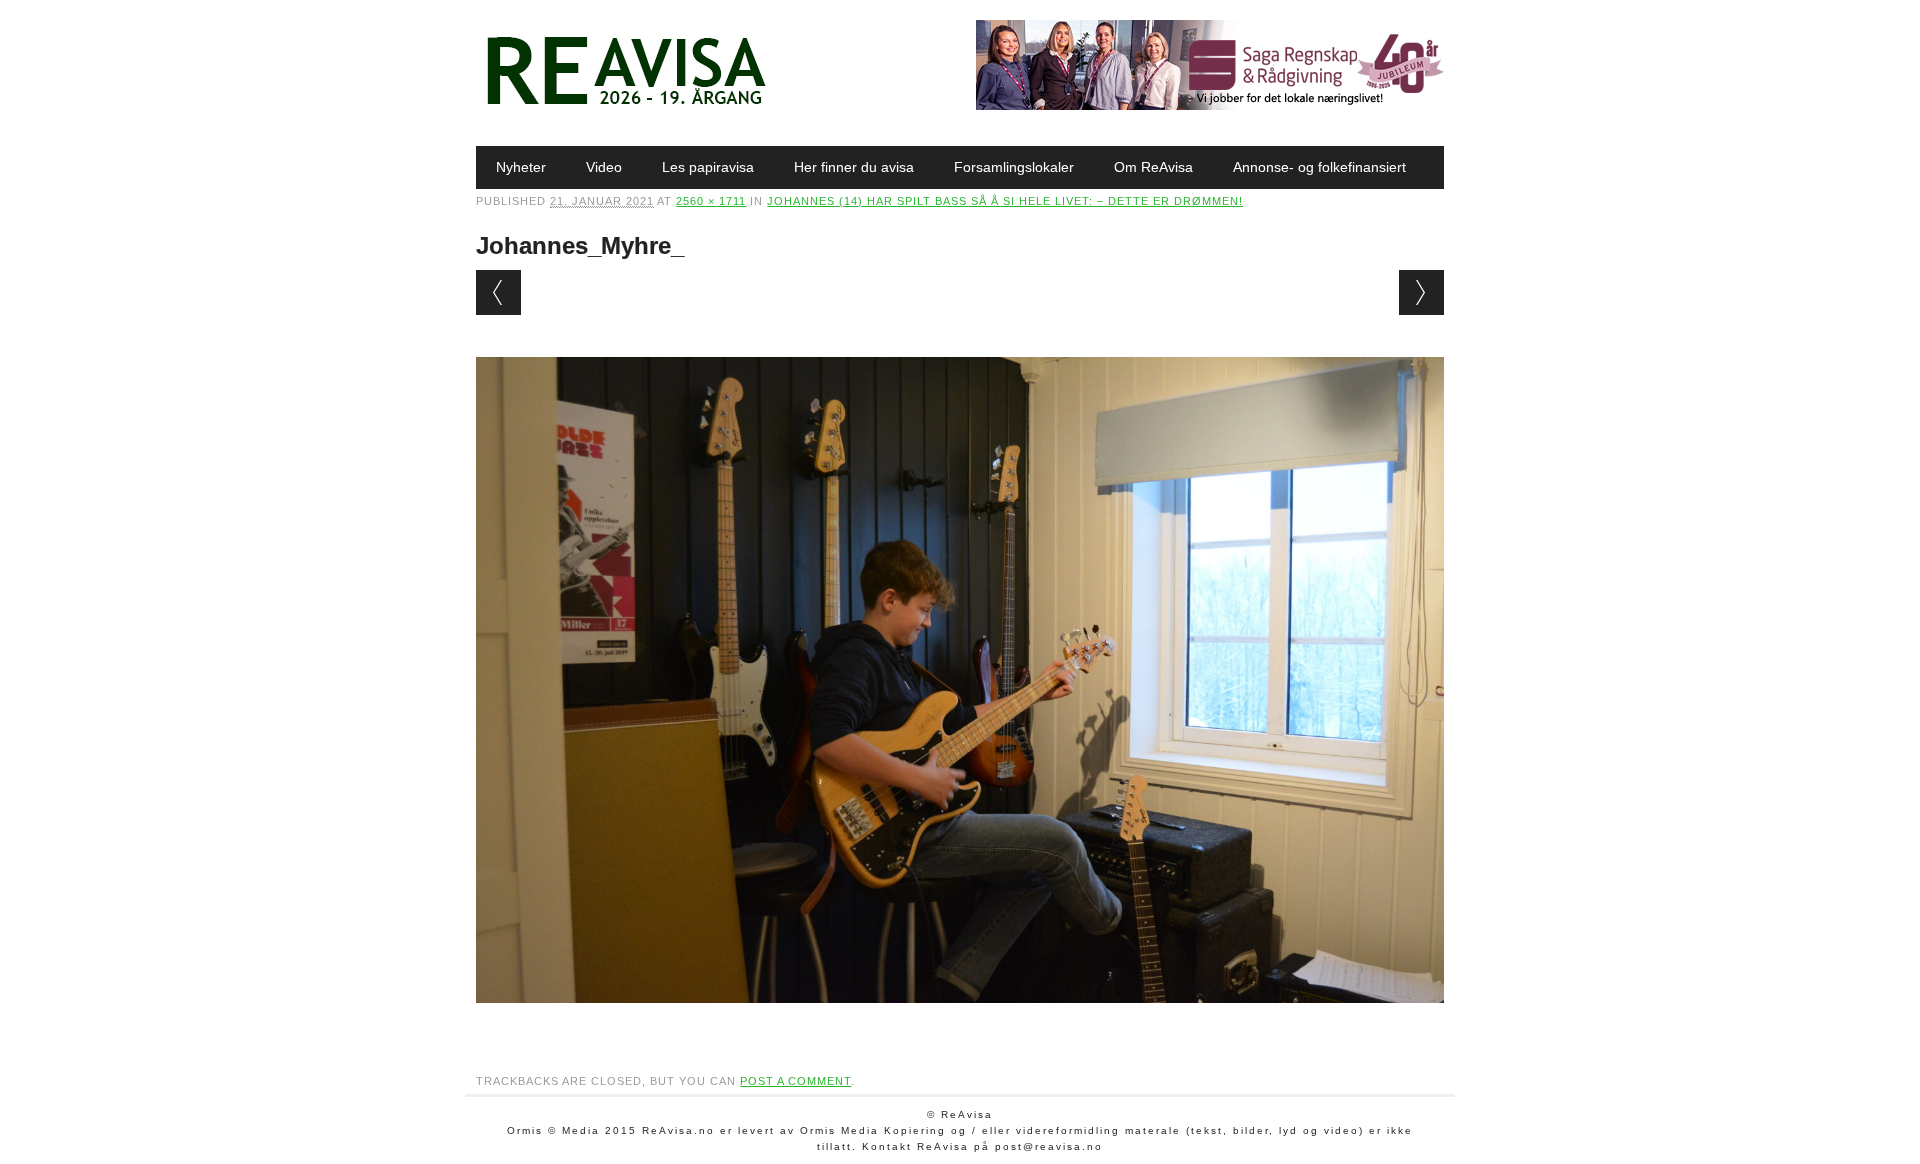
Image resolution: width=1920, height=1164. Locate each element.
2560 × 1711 (711, 201)
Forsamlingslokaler (1014, 167)
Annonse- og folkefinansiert (1319, 167)
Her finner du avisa (854, 167)
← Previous (498, 292)
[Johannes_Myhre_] (959, 1022)
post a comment (795, 1081)
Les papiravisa (708, 167)
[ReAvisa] (626, 105)
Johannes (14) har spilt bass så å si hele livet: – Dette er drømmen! (1005, 201)
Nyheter (521, 167)
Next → (1421, 292)
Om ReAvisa (1153, 167)
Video (604, 167)
